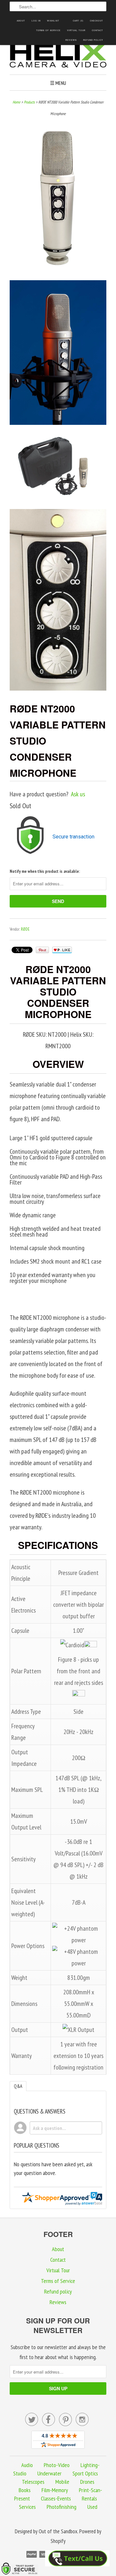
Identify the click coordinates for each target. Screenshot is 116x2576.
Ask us (78, 794)
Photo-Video (57, 2465)
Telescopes (33, 2482)
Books (25, 2490)
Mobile (62, 2482)
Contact (97, 30)
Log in (36, 21)
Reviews (71, 40)
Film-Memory (55, 2490)
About (21, 21)
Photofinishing (62, 2507)
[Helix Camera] (58, 57)
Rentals (89, 2498)
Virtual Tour (76, 30)
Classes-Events (56, 2498)
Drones (87, 2482)
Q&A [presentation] (18, 2086)
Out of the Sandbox (58, 2531)
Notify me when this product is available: (45, 871)
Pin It (42, 950)
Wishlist (53, 21)
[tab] (18, 2086)
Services (27, 2507)
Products (29, 102)
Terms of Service (48, 30)
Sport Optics (85, 2473)
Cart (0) (78, 21)
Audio (27, 2465)
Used (92, 2507)
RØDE (25, 929)
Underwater (49, 2473)
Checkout (97, 21)
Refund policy (93, 40)
